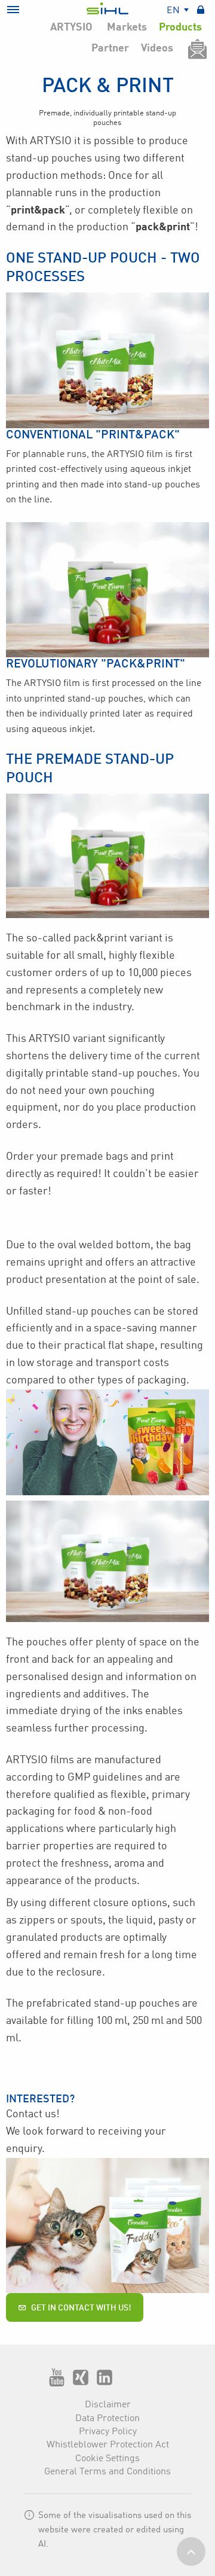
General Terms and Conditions (107, 2472)
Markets (127, 28)
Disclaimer (108, 2405)
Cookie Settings (107, 2459)
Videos (157, 48)
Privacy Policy (108, 2432)
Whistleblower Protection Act (108, 2445)
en (174, 11)
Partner (110, 48)
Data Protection (107, 2419)
